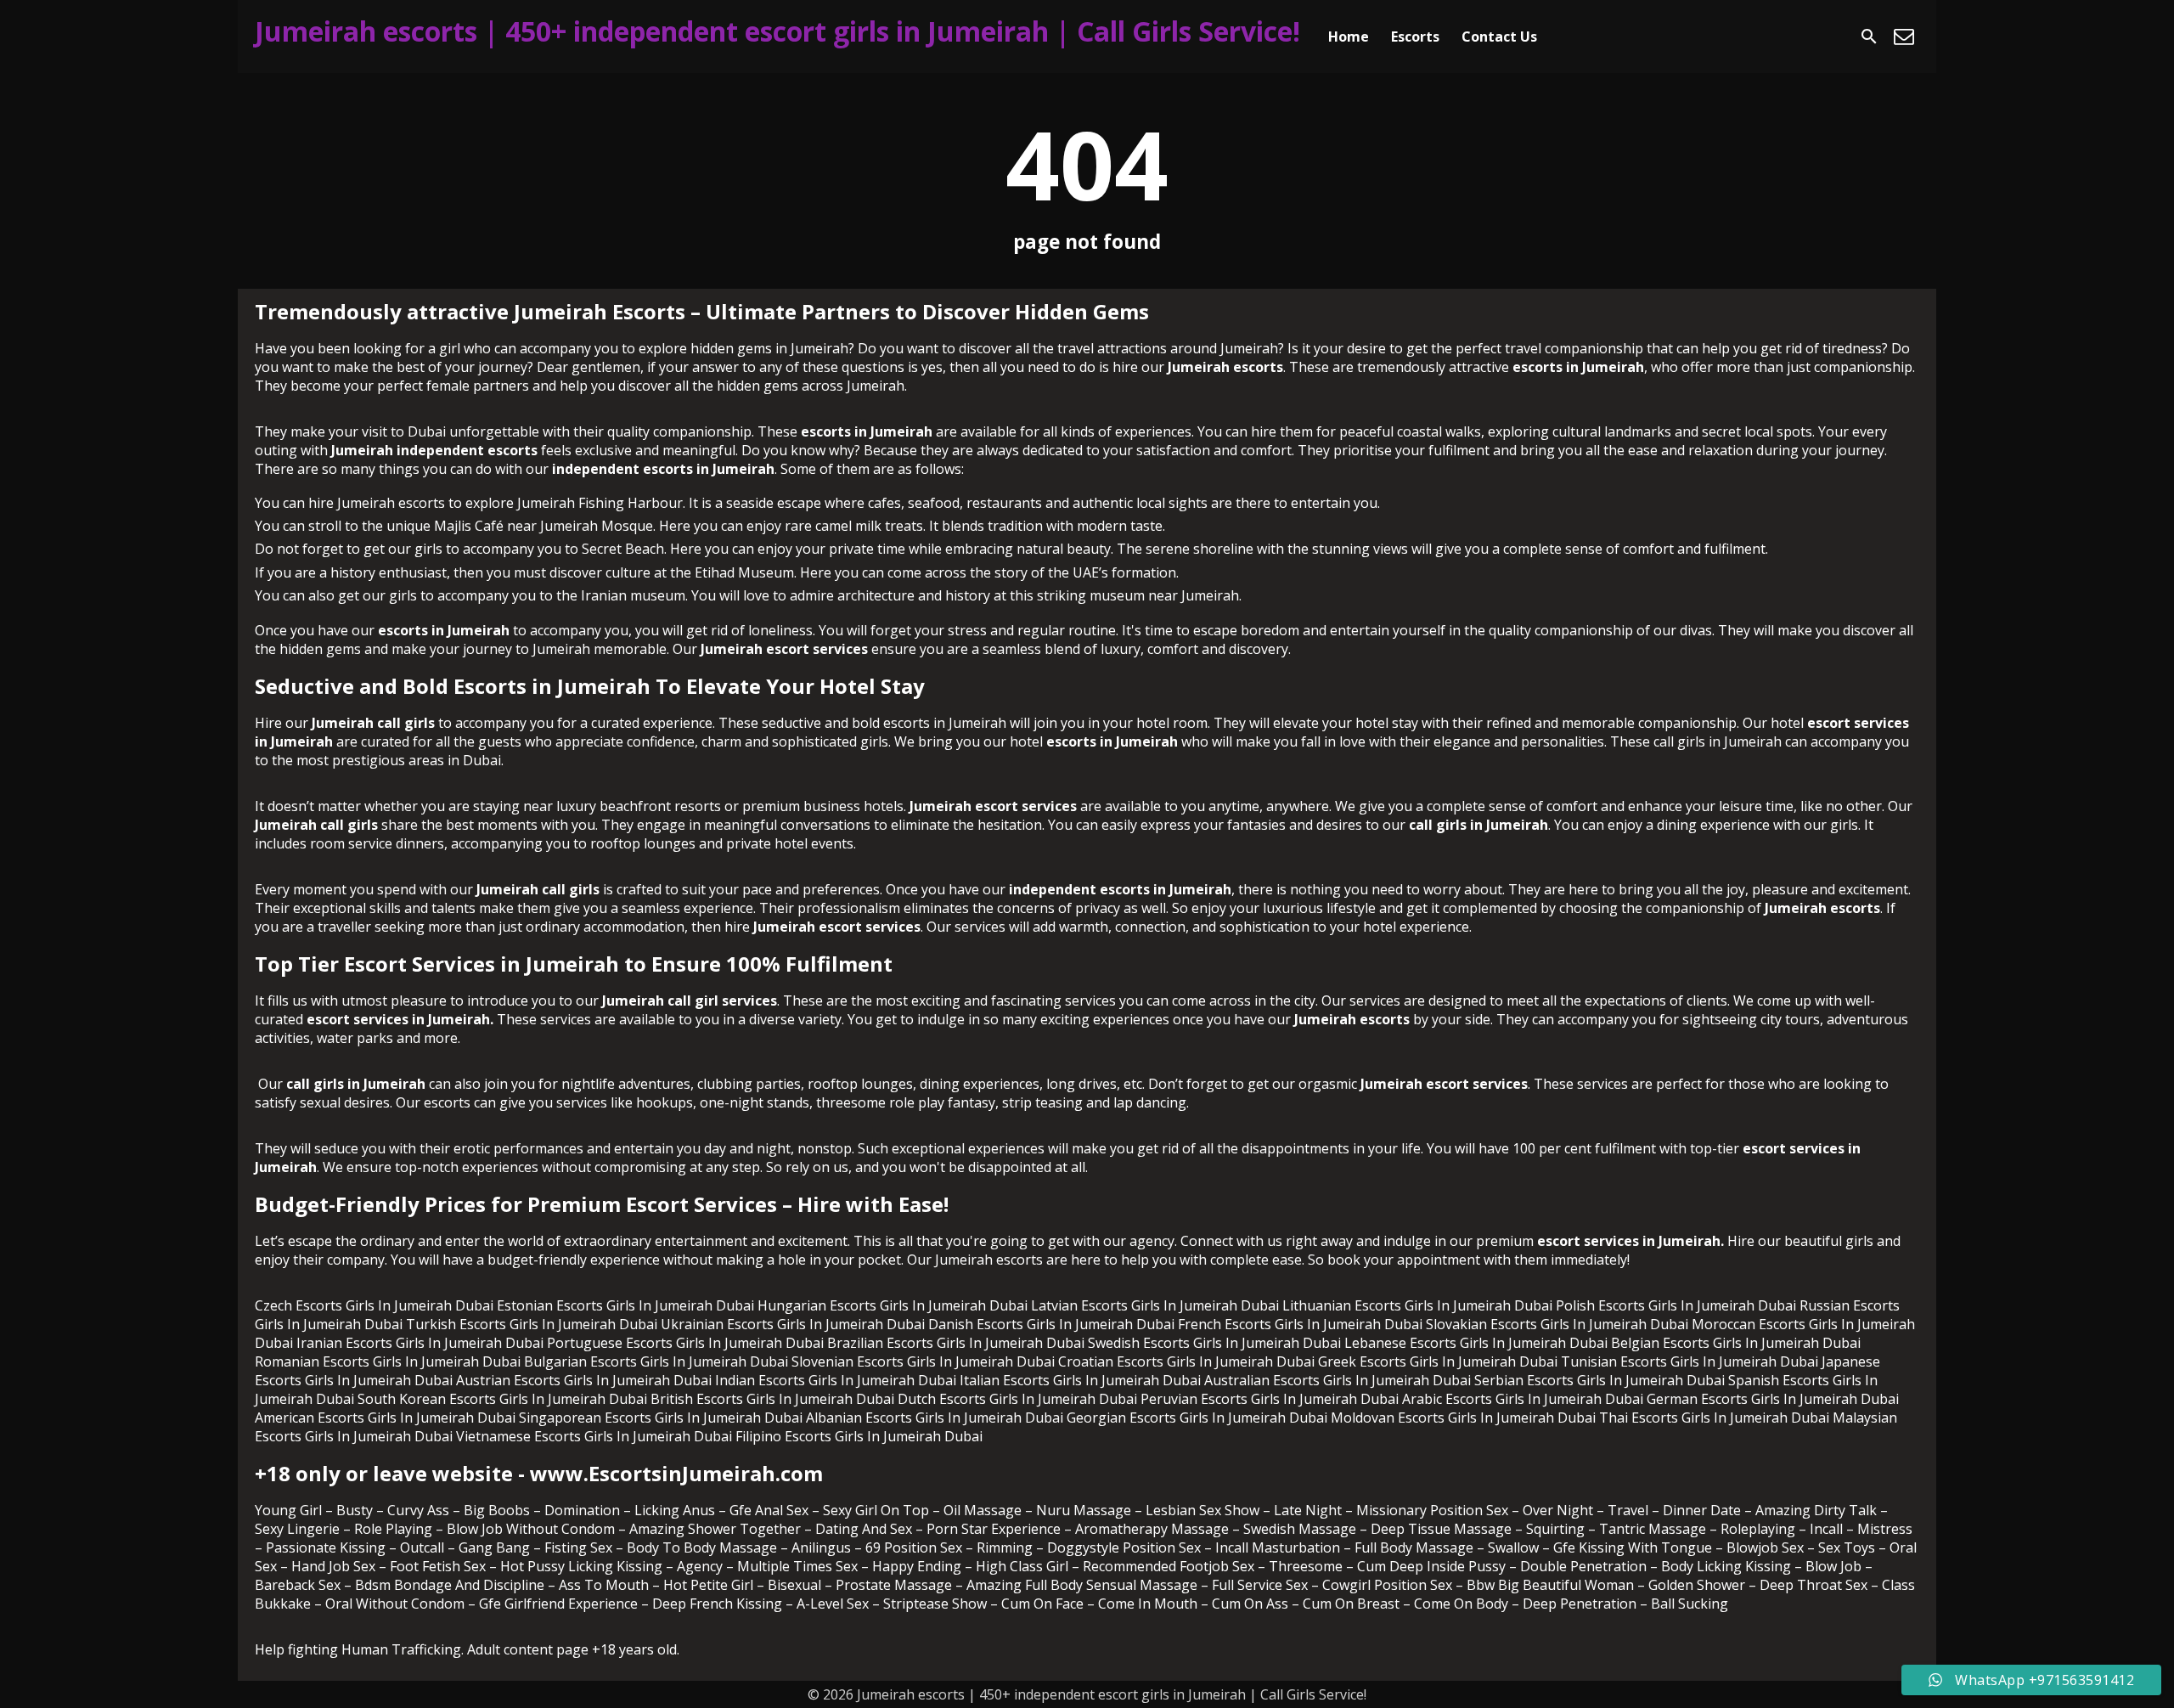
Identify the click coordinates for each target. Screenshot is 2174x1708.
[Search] (1869, 37)
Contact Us (1499, 37)
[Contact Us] (1904, 37)
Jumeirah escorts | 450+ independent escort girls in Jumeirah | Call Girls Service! (777, 31)
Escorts (1415, 37)
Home (1349, 37)
